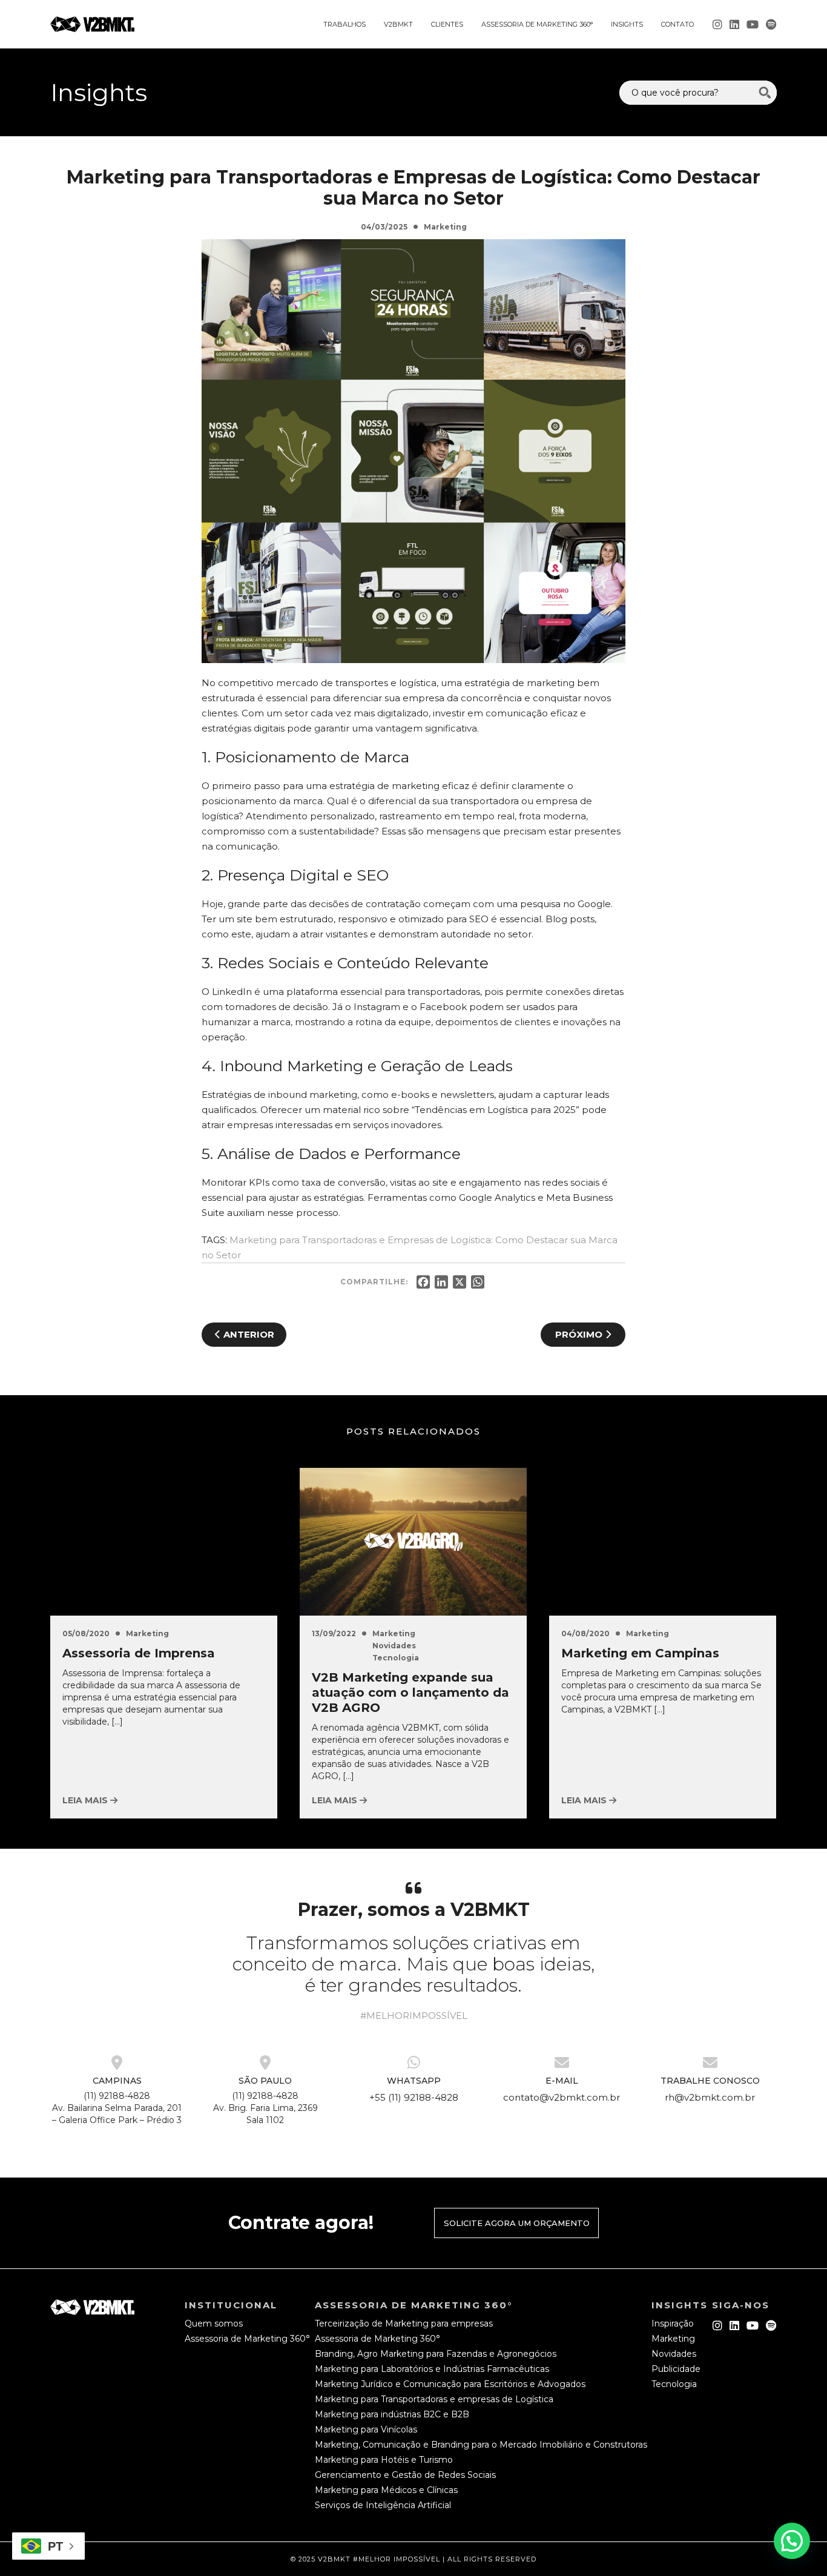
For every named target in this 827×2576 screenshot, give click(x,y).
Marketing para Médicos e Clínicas (386, 2490)
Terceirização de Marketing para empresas (404, 2323)
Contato (677, 24)
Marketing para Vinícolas (366, 2429)
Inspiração (673, 2323)
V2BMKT (398, 24)
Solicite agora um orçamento (517, 2223)
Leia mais (86, 1800)
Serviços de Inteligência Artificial (383, 2505)
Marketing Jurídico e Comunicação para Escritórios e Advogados (450, 2384)
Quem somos (214, 2323)
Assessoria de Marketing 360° (537, 24)
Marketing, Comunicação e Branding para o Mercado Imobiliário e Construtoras (481, 2445)
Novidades (394, 1646)
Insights (627, 24)
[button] (792, 2541)
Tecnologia (396, 1658)
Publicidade (676, 2369)
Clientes (447, 24)
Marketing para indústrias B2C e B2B (392, 2414)
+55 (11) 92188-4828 (414, 2097)
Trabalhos (344, 24)
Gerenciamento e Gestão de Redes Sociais (405, 2475)
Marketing (445, 227)
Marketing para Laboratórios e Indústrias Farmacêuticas (432, 2369)
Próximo (580, 1334)
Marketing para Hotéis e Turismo (384, 2460)
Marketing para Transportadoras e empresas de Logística (434, 2399)
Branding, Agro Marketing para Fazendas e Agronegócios (436, 2354)
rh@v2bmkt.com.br (710, 2097)
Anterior (248, 1334)
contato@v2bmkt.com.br (562, 2097)
